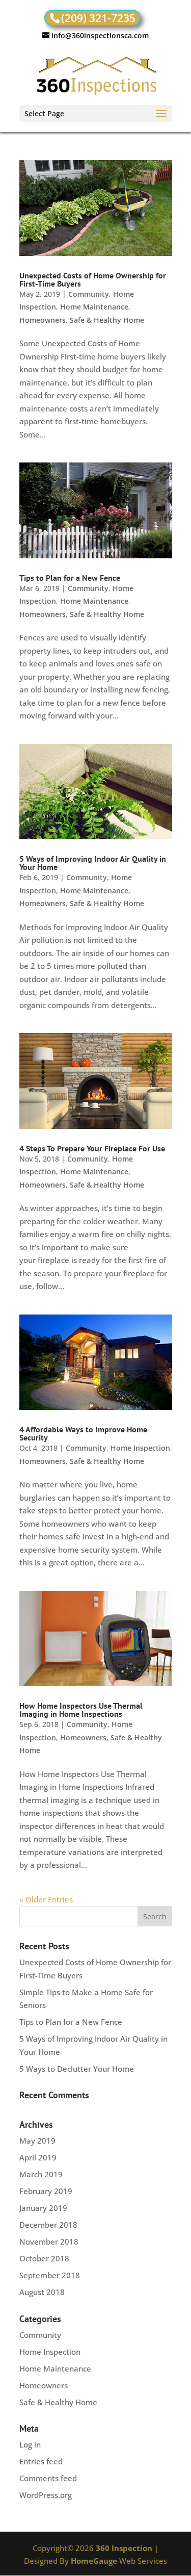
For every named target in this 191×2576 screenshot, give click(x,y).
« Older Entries (46, 1899)
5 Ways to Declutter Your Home (77, 2069)
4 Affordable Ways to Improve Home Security (83, 1433)
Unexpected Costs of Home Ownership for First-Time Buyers (93, 279)
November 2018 (49, 2242)
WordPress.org (46, 2495)
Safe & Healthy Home (107, 320)
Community (89, 294)
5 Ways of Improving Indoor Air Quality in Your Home (93, 863)
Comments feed (48, 2478)
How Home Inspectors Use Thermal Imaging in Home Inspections (81, 1710)
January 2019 (43, 2208)
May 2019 (37, 2141)
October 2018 (44, 2258)
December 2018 (48, 2225)
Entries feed (41, 2461)
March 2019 (41, 2174)
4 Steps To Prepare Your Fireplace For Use (92, 1148)
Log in (30, 2444)
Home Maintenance (94, 307)
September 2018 (50, 2275)
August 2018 (42, 2292)
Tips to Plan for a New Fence (70, 578)
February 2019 (46, 2191)
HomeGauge (94, 2561)
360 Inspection (124, 2548)
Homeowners (43, 320)
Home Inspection (140, 1448)
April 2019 (38, 2157)
